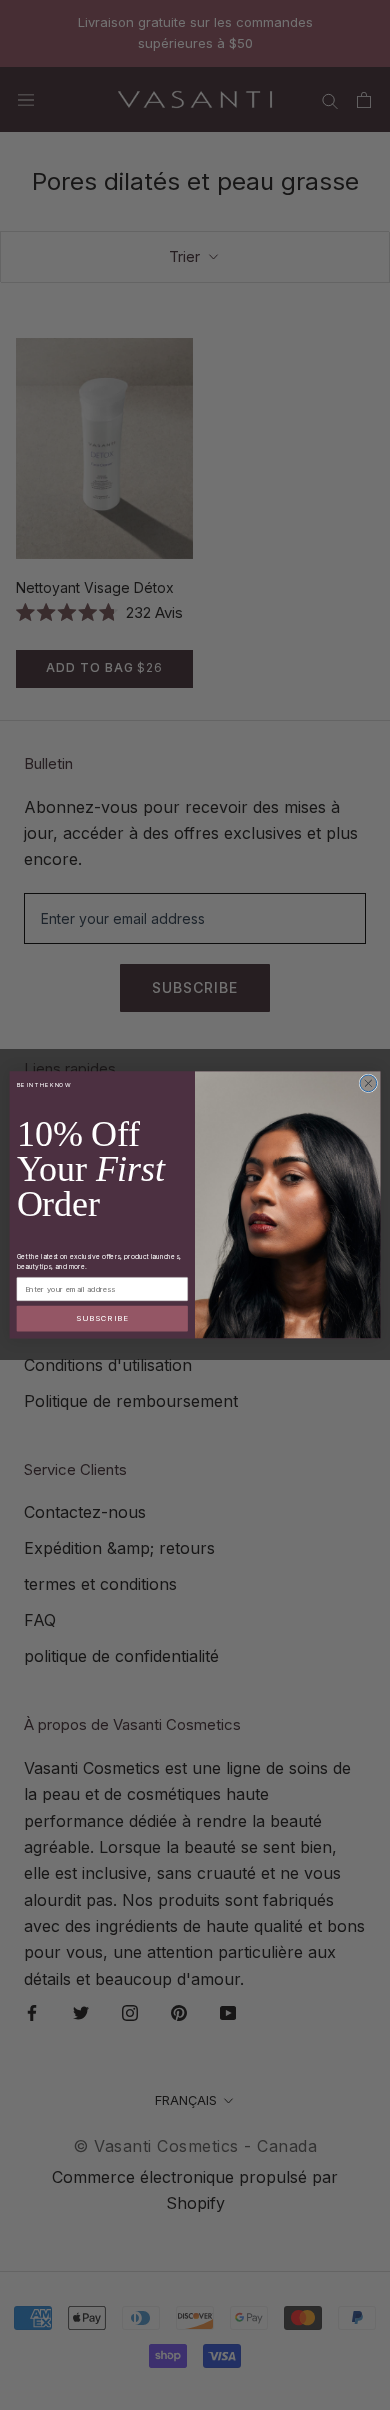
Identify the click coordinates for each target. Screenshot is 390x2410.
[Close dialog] (368, 1083)
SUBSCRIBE (102, 1319)
